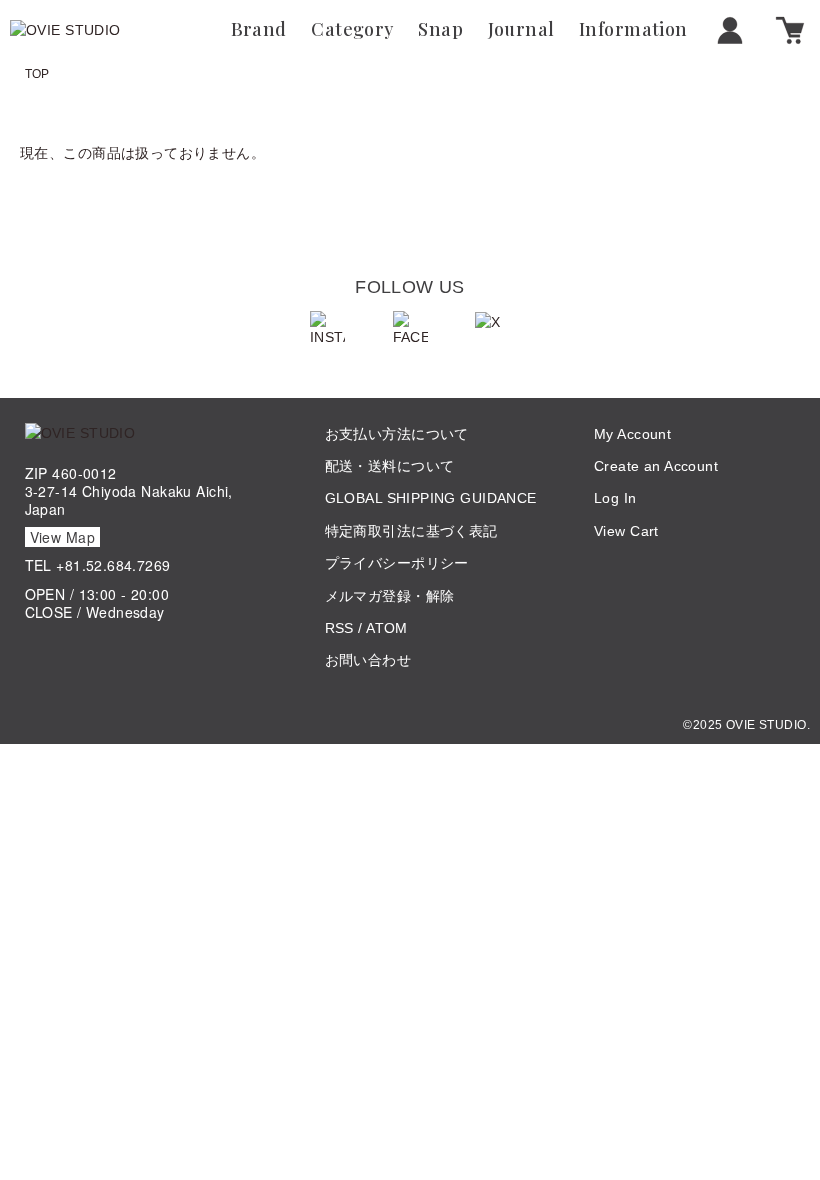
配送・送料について (390, 466)
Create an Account (656, 466)
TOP (37, 74)
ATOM (387, 628)
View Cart (626, 531)
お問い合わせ (368, 660)
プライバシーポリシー (397, 563)
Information (633, 30)
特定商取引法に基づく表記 (411, 531)
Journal (521, 30)
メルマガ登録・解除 (390, 596)
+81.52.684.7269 (113, 565)
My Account (632, 434)
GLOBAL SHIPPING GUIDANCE (431, 498)
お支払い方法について (397, 434)
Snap (440, 30)
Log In (615, 498)
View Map (62, 537)
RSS (339, 628)
